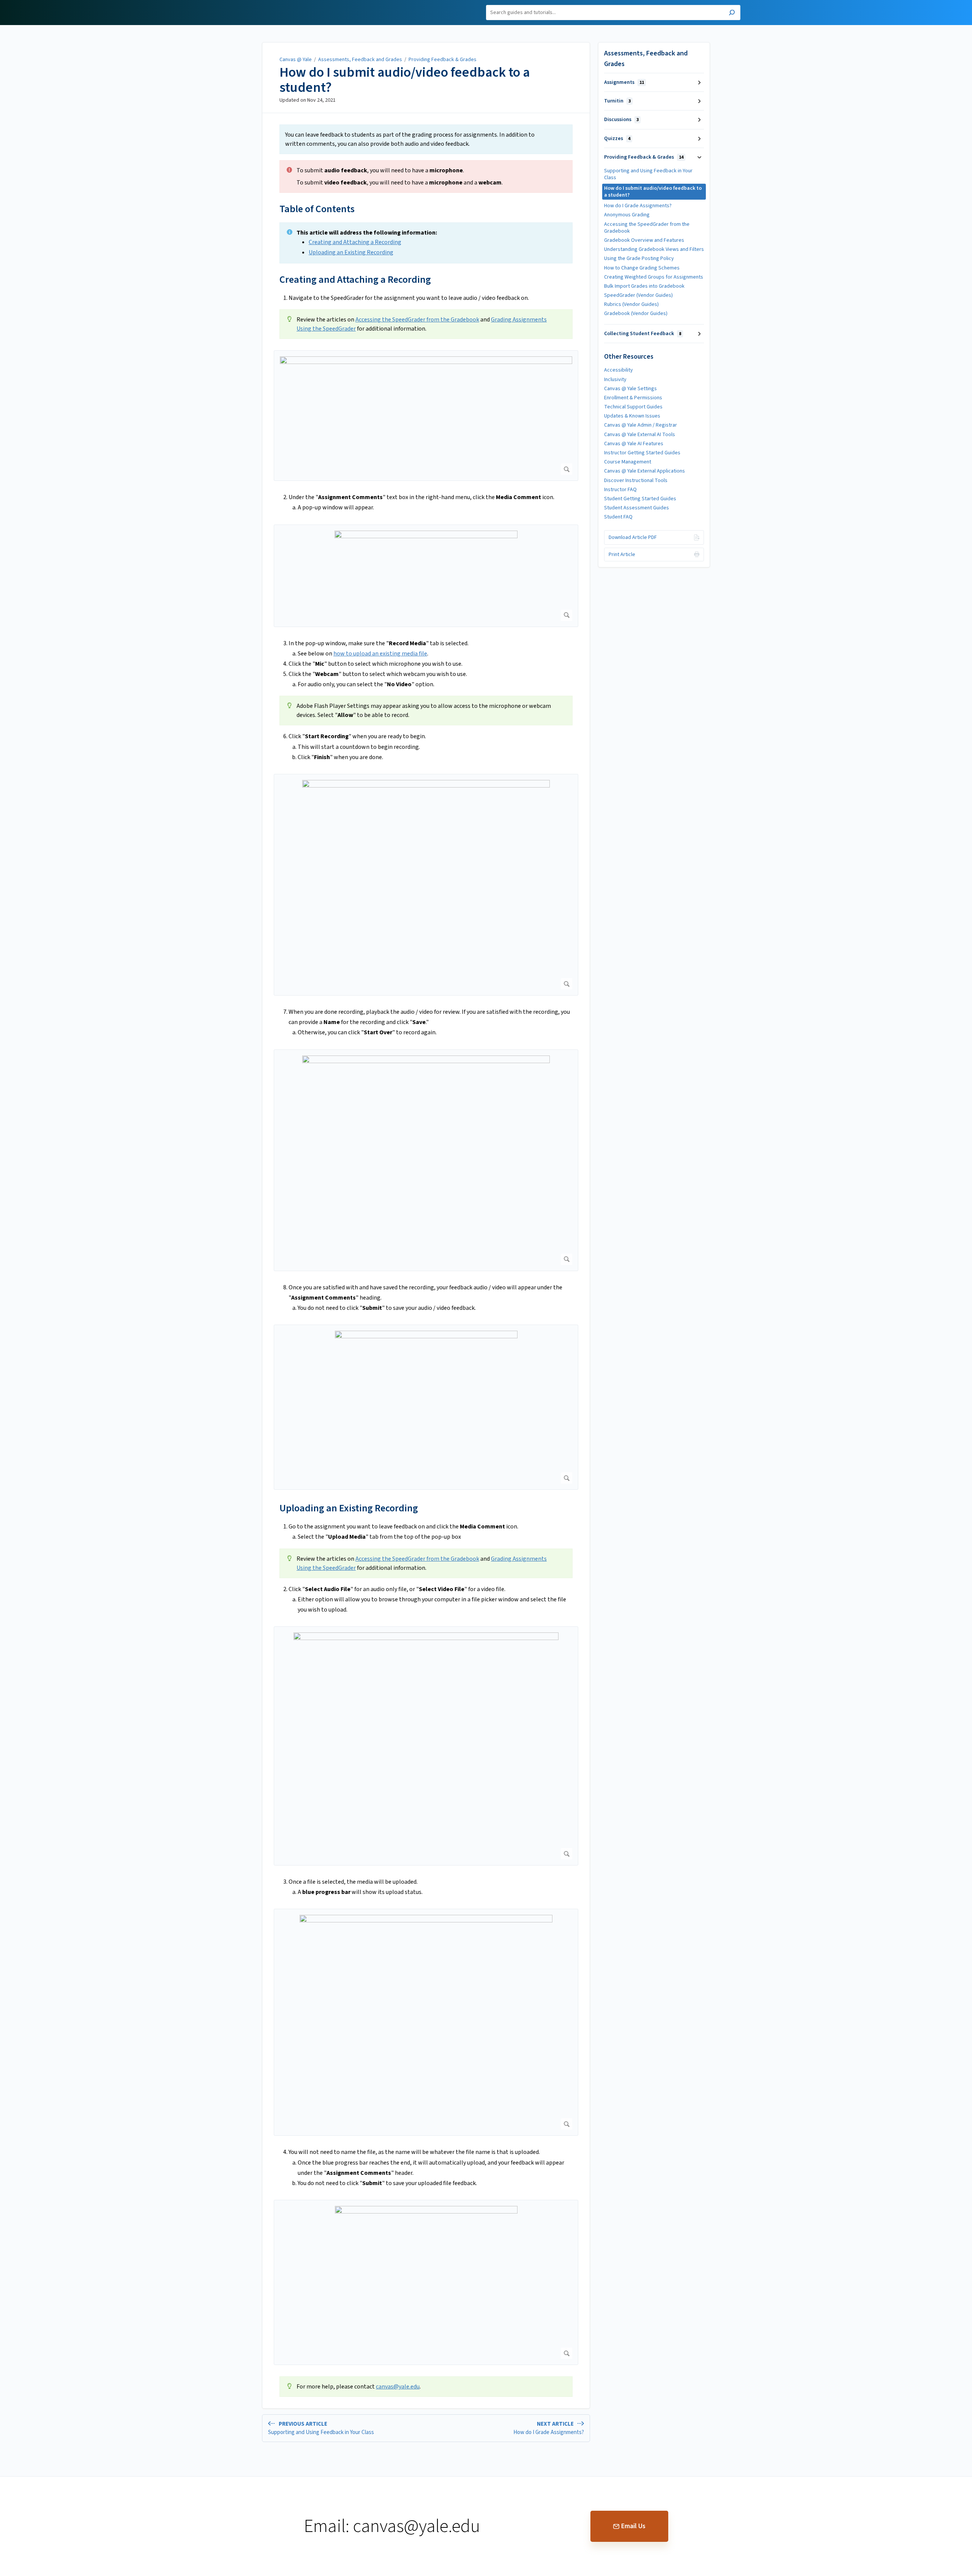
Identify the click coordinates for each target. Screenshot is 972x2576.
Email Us (633, 2526)
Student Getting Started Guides (640, 499)
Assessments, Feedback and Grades (360, 60)
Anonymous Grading (627, 215)
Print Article (622, 555)
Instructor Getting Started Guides (642, 453)
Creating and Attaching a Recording (355, 242)
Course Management (628, 462)
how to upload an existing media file (380, 654)
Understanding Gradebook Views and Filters (654, 249)
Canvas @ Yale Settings (630, 389)
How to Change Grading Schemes (642, 268)
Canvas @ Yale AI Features (634, 444)
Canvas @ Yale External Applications (645, 471)
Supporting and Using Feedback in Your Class (648, 174)
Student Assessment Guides (637, 508)
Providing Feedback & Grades (443, 60)
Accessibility (619, 370)
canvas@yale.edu (398, 2387)
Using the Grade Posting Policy (639, 258)
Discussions (621, 120)
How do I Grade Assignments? (638, 206)
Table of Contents (317, 209)
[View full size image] (426, 416)
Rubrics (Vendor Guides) (631, 304)
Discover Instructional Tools (636, 481)
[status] (426, 139)
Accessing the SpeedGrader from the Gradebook (417, 320)
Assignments (624, 82)
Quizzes (617, 139)
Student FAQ (618, 517)
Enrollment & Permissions (633, 398)
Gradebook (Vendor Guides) (636, 314)
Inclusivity (615, 380)
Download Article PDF (633, 537)
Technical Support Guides (633, 407)
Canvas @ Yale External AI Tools (640, 435)
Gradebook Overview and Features (644, 240)
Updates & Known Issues (632, 416)
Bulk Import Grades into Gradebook (644, 286)
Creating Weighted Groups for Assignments (654, 277)
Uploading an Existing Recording (351, 252)
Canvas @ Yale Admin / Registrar (641, 425)
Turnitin (617, 101)
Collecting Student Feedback (643, 334)
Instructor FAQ (620, 490)
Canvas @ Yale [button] (250, 4)
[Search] (732, 13)
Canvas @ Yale (296, 60)
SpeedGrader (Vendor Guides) (638, 295)
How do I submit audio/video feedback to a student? (405, 80)
